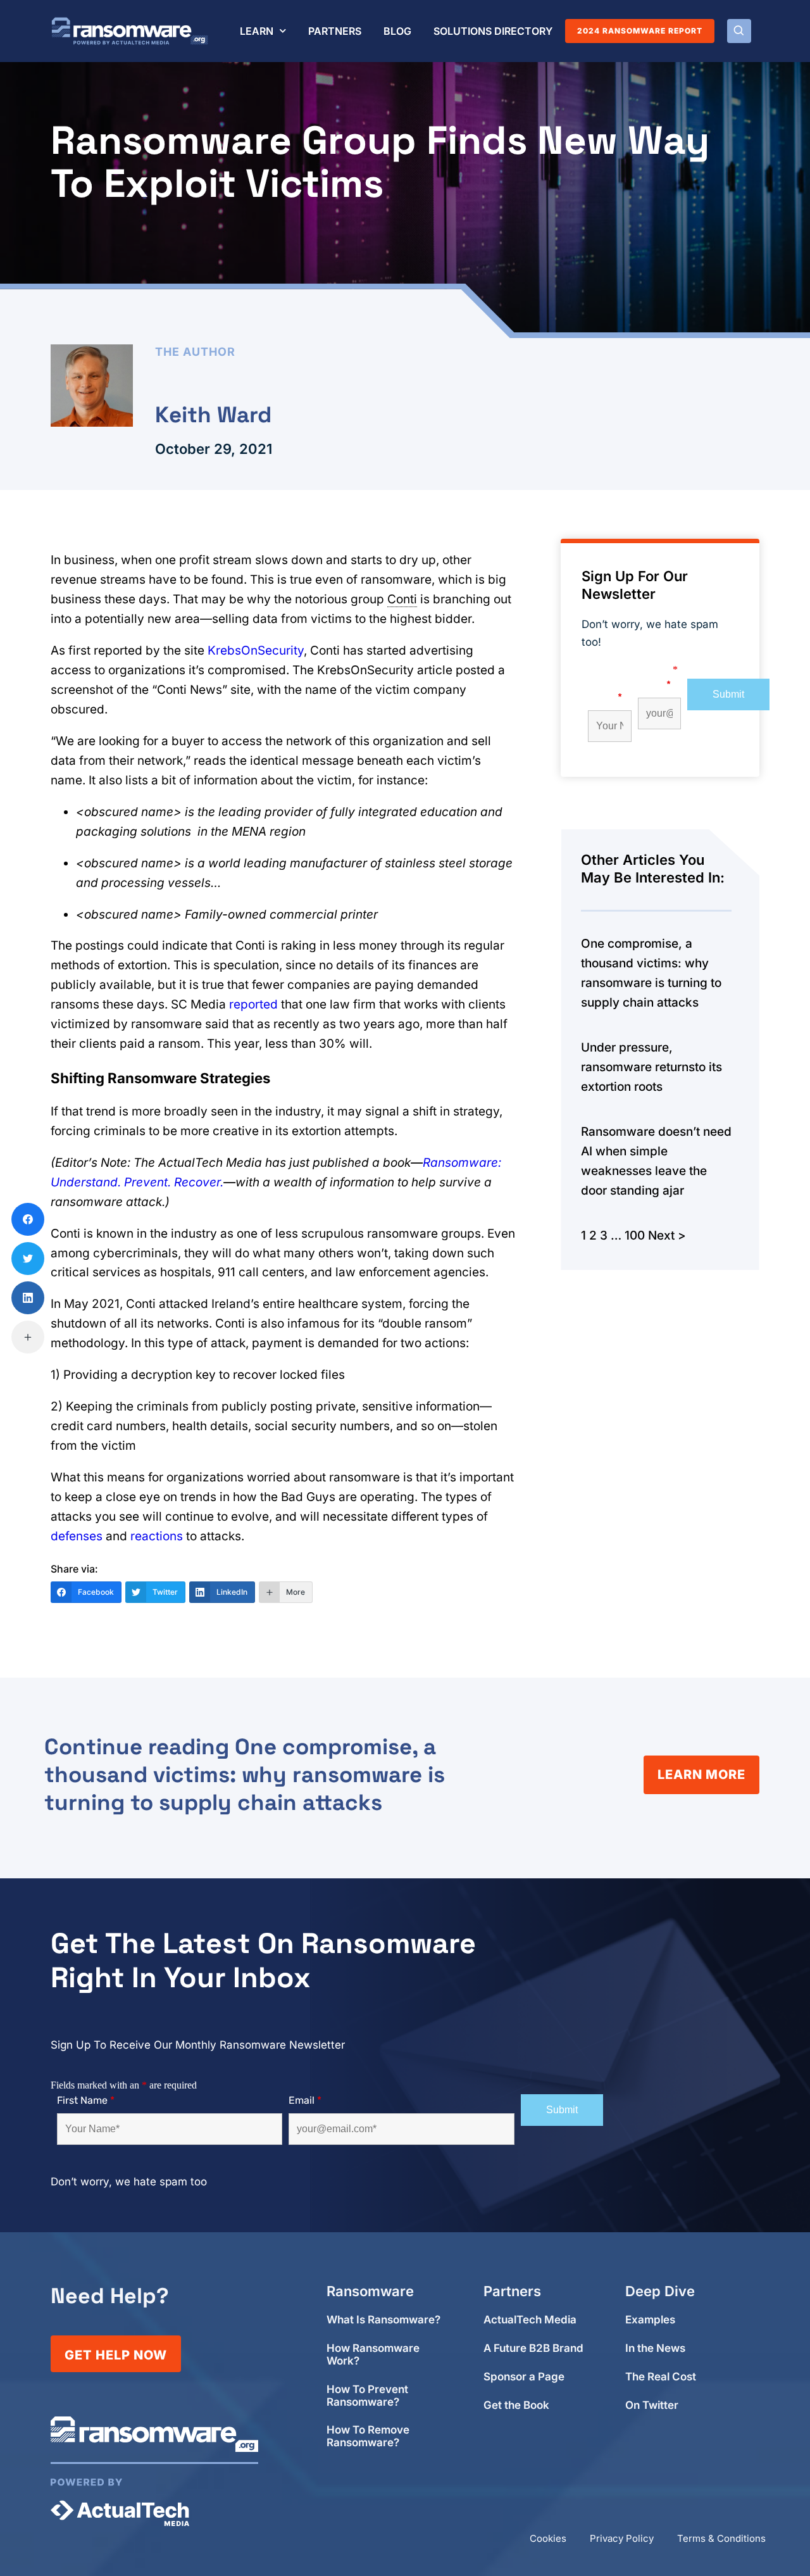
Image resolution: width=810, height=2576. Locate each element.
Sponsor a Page (524, 2377)
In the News (655, 2348)
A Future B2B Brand (533, 2348)
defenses (77, 1536)
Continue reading (245, 1775)
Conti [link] (402, 599)
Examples (650, 2320)
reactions (157, 1536)
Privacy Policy (622, 2538)
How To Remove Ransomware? (368, 2436)
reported (253, 1004)
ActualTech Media (530, 2320)
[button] (739, 31)
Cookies (548, 2538)
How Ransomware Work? (373, 2355)
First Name (605, 691)
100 (635, 1235)
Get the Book (516, 2405)
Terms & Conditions (721, 2538)
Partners (335, 31)
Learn (257, 31)
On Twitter (652, 2405)
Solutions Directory (493, 31)
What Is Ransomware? (383, 2320)
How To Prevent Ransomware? (367, 2396)
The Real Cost (661, 2377)
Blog (397, 31)
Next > (667, 1235)
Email (654, 685)
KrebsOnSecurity (256, 650)
